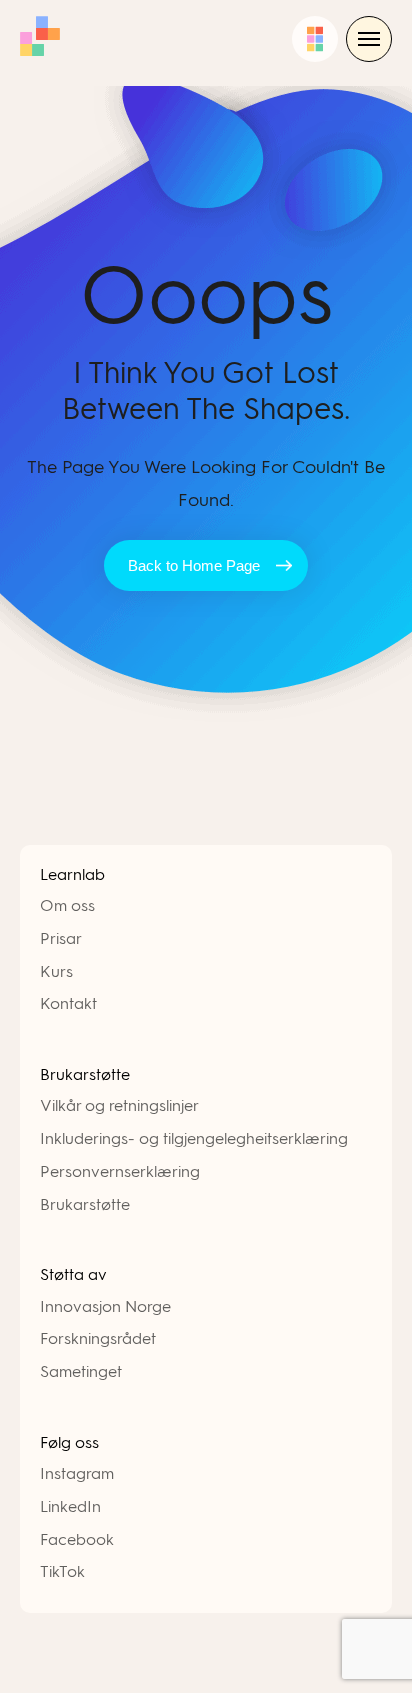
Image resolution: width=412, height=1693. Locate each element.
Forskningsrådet (98, 1338)
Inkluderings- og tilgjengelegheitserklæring (194, 1138)
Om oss (67, 905)
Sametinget (81, 1371)
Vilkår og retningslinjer (119, 1105)
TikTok (62, 1571)
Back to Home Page (194, 565)
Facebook (77, 1539)
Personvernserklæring (120, 1171)
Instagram (77, 1473)
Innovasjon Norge (105, 1306)
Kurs (56, 971)
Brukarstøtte (85, 1204)
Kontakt (68, 1003)
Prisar (61, 938)
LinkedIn (70, 1506)
